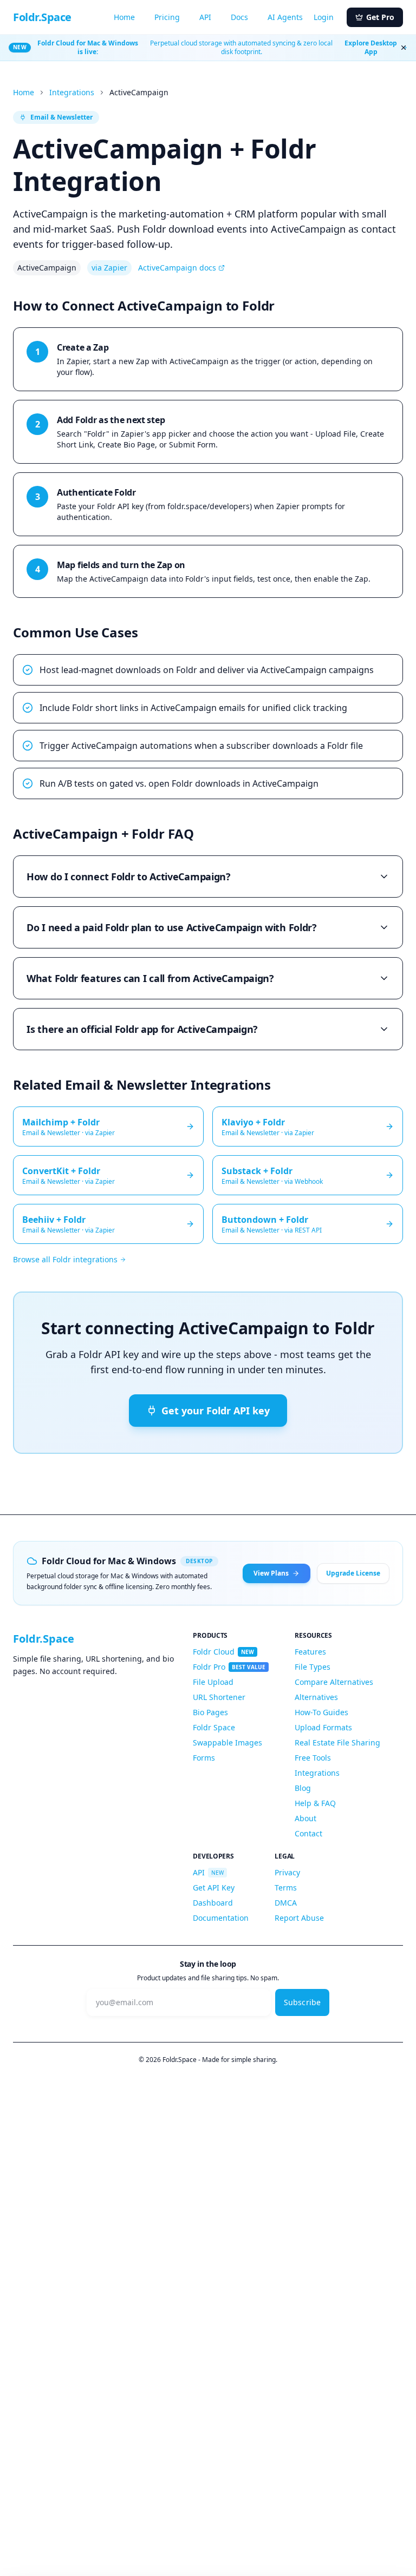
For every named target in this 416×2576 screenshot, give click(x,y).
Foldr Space (214, 1727)
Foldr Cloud (223, 1652)
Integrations (72, 92)
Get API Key (214, 1887)
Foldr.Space (42, 17)
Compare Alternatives (334, 1682)
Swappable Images (227, 1742)
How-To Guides (321, 1712)
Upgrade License (353, 1573)
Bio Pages (210, 1712)
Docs (239, 17)
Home (124, 17)
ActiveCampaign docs (177, 268)
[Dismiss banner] (404, 48)
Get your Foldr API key (216, 1411)
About (305, 1818)
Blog (303, 1788)
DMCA (286, 1903)
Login (324, 17)
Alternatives (316, 1697)
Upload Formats (323, 1727)
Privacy (287, 1872)
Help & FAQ (315, 1803)
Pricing (167, 17)
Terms (286, 1887)
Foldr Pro (229, 1667)
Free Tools (313, 1758)
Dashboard (213, 1903)
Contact (308, 1833)
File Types (313, 1667)
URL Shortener (219, 1697)
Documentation (221, 1918)
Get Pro (380, 17)
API (205, 17)
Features (310, 1652)
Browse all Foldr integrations (65, 1259)
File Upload (213, 1682)
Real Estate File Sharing (337, 1742)
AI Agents (285, 17)
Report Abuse (299, 1918)
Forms (204, 1758)
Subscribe (302, 2002)
